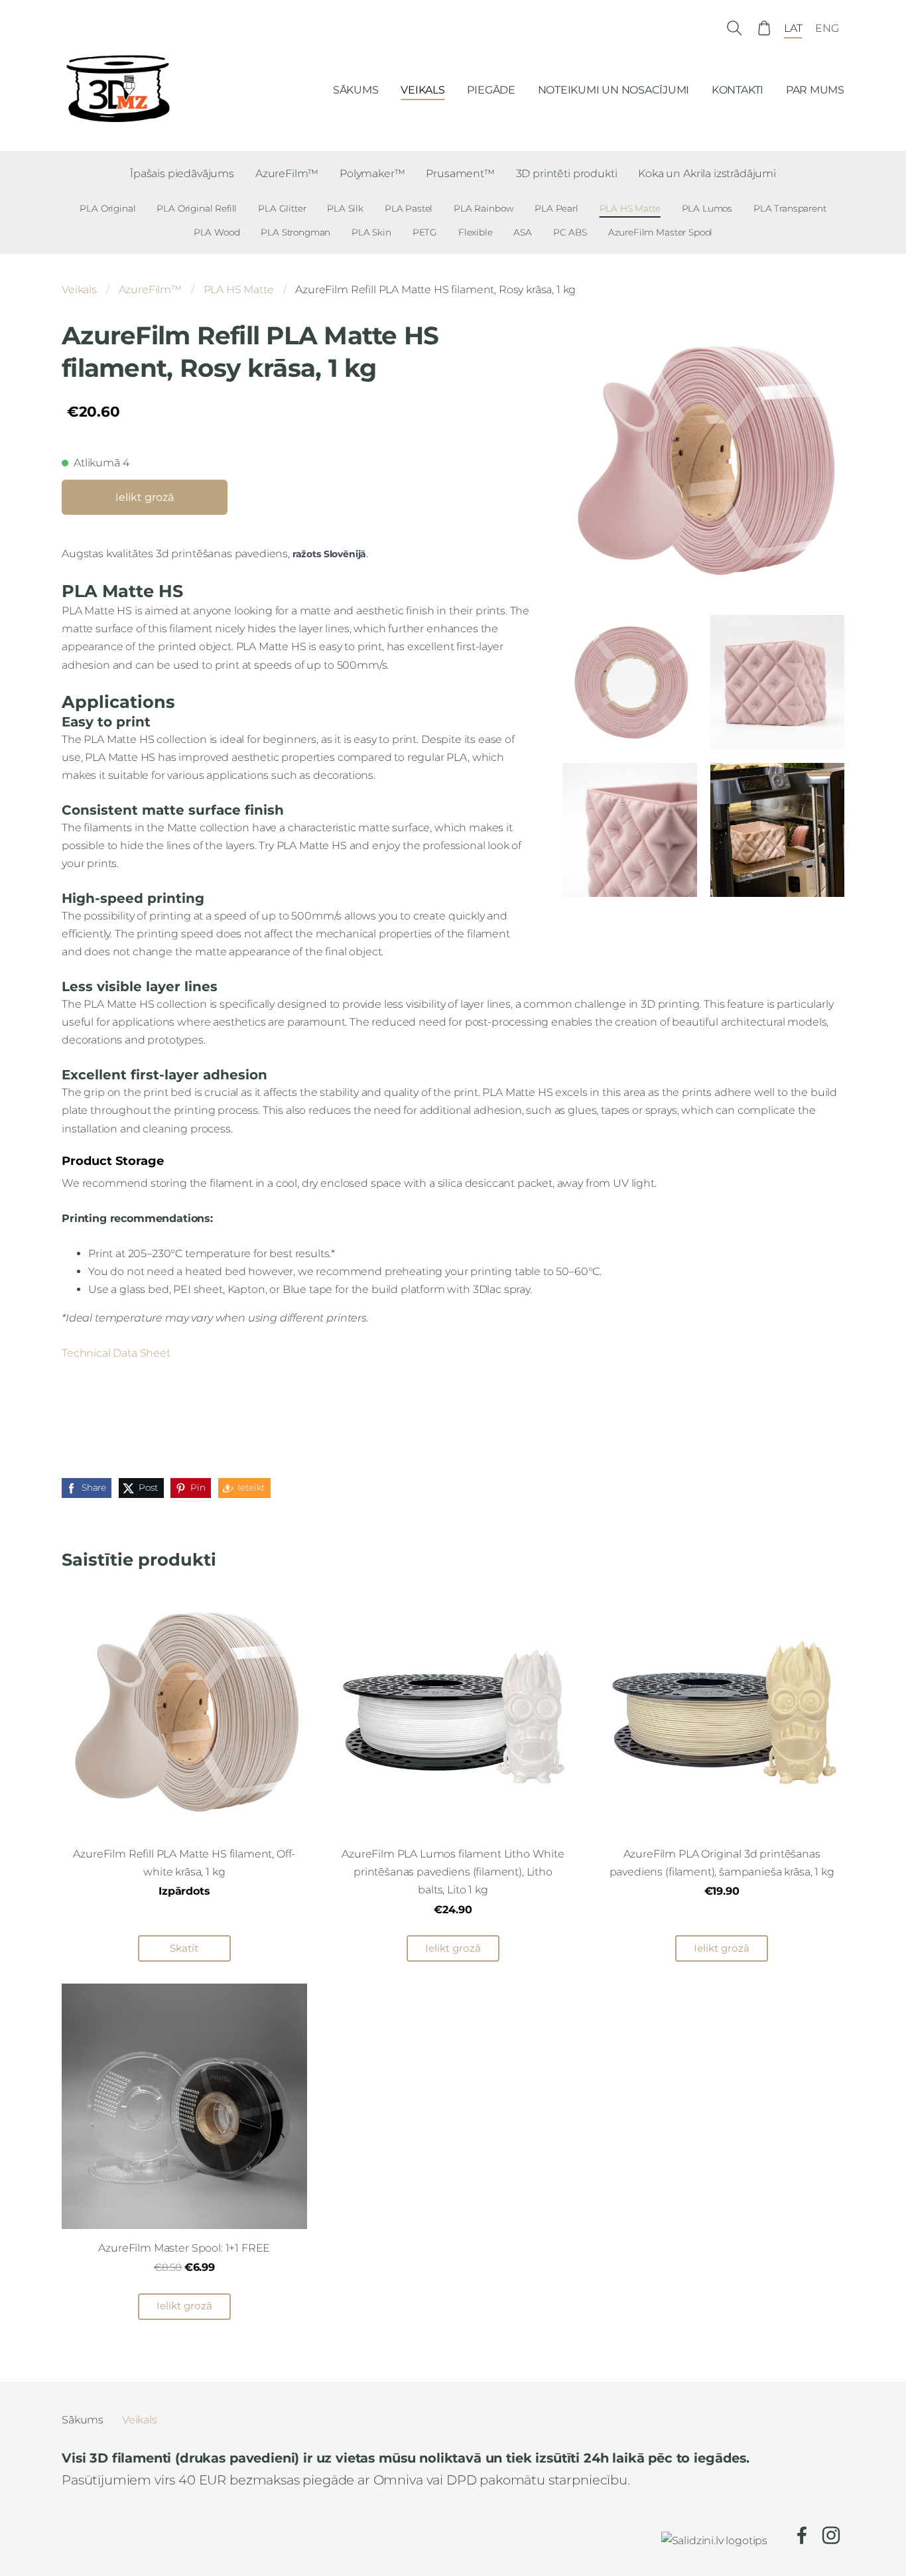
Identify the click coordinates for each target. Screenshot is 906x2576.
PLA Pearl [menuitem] (556, 208)
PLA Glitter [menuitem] (282, 208)
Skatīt (184, 1948)
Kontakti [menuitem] (738, 90)
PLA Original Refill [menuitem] (197, 208)
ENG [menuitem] (827, 28)
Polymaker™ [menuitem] (372, 173)
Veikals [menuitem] (422, 90)
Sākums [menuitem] (356, 90)
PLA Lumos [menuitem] (707, 208)
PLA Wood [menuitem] (217, 232)
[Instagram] (831, 2535)
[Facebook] (802, 2535)
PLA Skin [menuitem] (371, 232)
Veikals (79, 290)
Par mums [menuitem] (815, 90)
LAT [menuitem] (793, 28)
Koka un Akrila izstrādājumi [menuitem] (707, 173)
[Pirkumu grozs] (764, 28)
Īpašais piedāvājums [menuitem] (182, 173)
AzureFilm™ (150, 290)
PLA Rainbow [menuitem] (484, 208)
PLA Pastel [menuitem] (409, 208)
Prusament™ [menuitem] (460, 173)
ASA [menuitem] (523, 232)
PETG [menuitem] (425, 232)
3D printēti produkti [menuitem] (567, 173)
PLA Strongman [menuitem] (295, 232)
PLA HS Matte (239, 290)
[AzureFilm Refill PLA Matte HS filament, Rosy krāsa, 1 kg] (629, 682)
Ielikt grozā (145, 497)
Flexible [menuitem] (476, 232)
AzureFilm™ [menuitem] (287, 173)
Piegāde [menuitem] (491, 90)
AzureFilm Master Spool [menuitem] (660, 232)
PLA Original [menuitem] (107, 208)
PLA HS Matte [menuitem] (630, 208)
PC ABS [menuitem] (570, 232)
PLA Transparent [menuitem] (790, 208)
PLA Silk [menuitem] (345, 208)
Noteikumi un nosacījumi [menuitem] (614, 90)
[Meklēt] (735, 28)
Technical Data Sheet (116, 1353)
